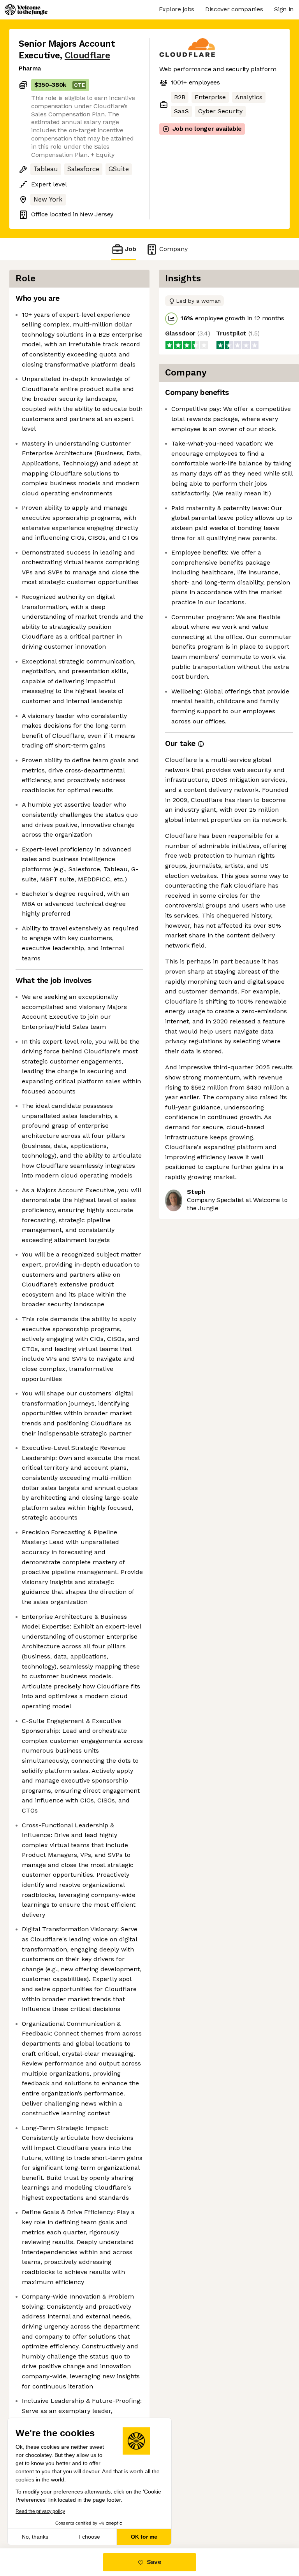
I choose (90, 2537)
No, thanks (35, 2537)
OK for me (144, 2537)
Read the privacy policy (40, 2511)
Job (131, 249)
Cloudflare (87, 55)
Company (173, 249)
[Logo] (26, 10)
